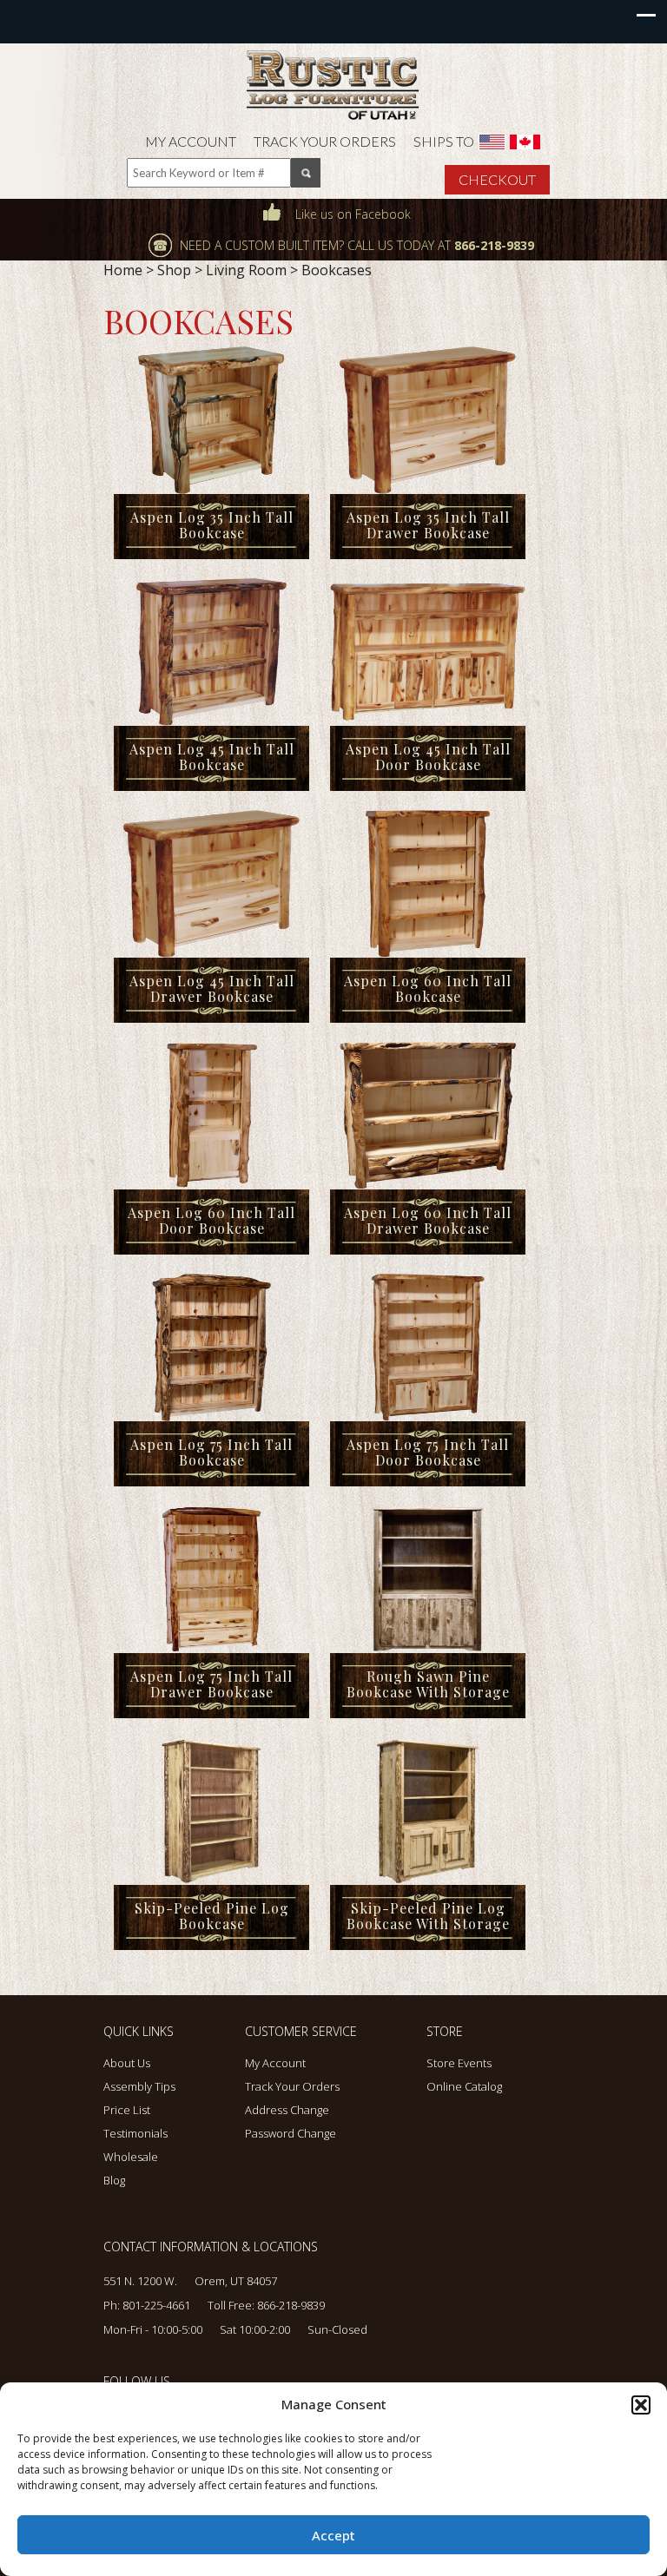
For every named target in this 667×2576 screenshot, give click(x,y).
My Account (191, 141)
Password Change (291, 2133)
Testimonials (135, 2133)
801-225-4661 (156, 2305)
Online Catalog (464, 2086)
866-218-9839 (291, 2305)
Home (123, 270)
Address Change (287, 2110)
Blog (114, 2180)
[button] (641, 2405)
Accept (333, 2535)
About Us (127, 2063)
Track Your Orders (325, 141)
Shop (174, 270)
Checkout (497, 179)
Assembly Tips (139, 2086)
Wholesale (131, 2157)
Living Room (246, 270)
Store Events (459, 2063)
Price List (127, 2110)
